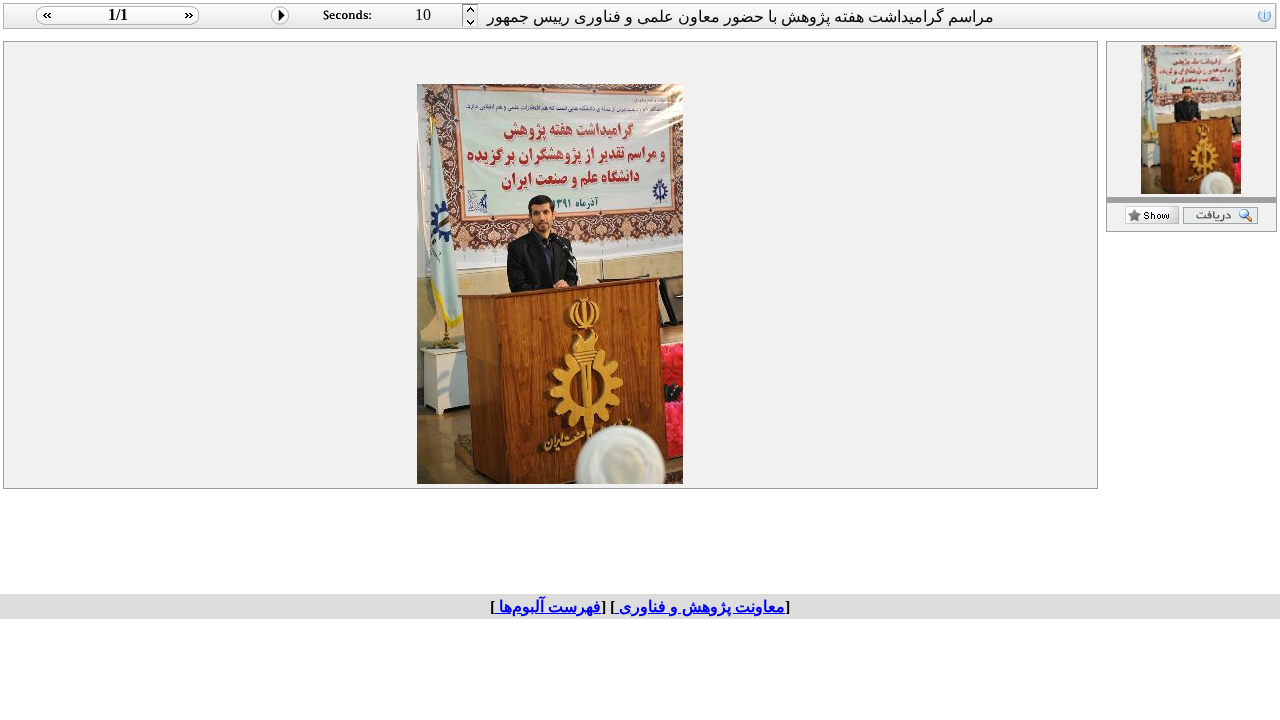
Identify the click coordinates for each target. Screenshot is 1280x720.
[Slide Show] (280, 23)
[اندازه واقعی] (1220, 218)
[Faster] (470, 23)
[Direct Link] (1152, 218)
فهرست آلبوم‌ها (548, 606)
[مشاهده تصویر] (44, 23)
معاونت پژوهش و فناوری (700, 606)
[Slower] (470, 10)
